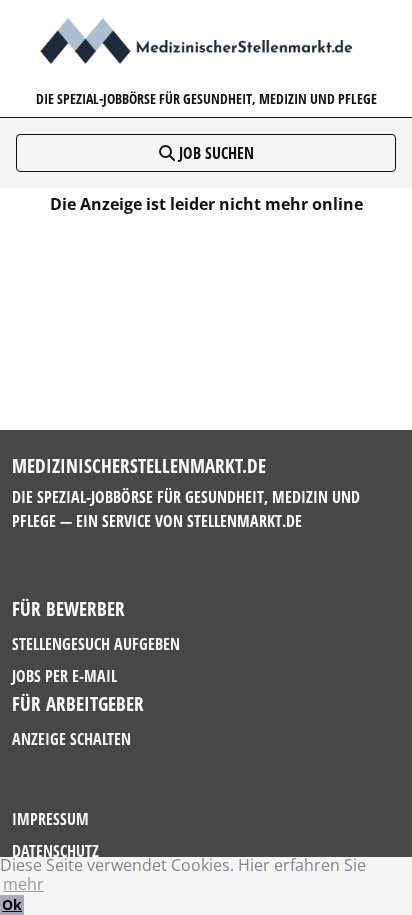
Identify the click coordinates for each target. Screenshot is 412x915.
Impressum (50, 819)
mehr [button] (23, 884)
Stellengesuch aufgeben (96, 644)
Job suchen (214, 153)
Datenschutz (55, 851)
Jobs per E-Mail (64, 676)
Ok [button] (12, 904)
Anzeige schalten (71, 739)
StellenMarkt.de (244, 521)
